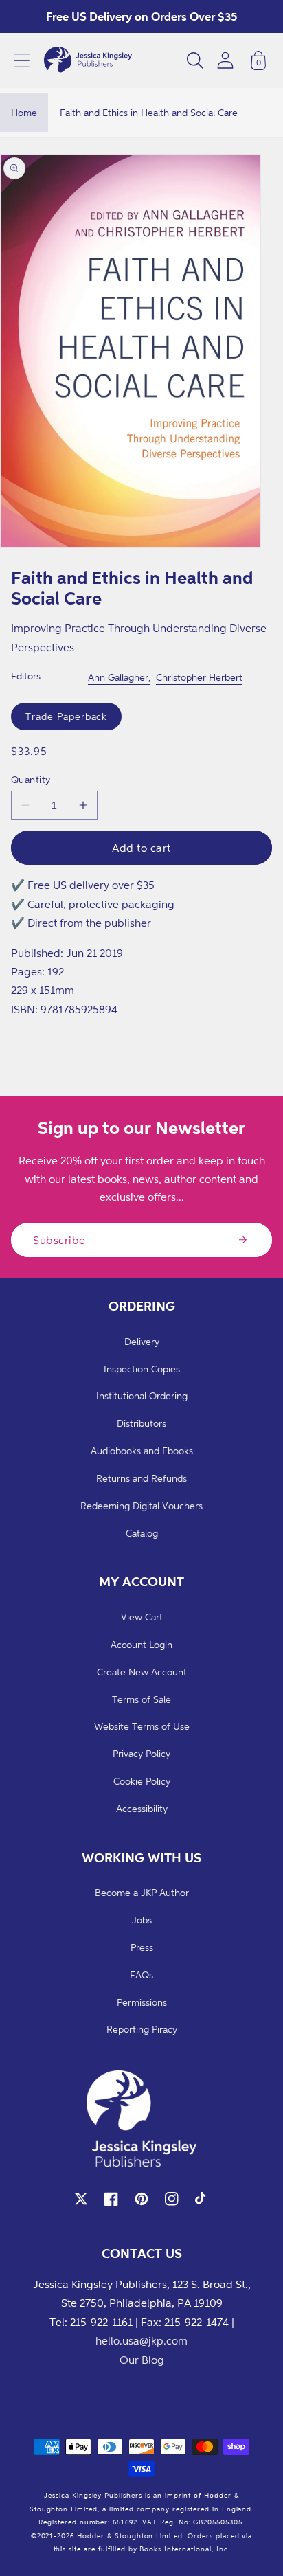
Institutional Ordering (142, 1396)
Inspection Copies (142, 1369)
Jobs (142, 1920)
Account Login (141, 1644)
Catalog (142, 1533)
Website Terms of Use (142, 1726)
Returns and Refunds (141, 1478)
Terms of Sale (141, 1699)
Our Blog (142, 2360)
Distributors (141, 1423)
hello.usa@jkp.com (141, 2340)
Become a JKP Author (142, 1892)
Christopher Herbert (199, 677)
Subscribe (59, 1240)
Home (24, 112)
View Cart (142, 1617)
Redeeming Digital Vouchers (141, 1505)
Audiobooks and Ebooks (142, 1450)
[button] (22, 60)
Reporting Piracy (142, 2029)
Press (142, 1947)
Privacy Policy (141, 1753)
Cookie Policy (142, 1781)
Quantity (31, 779)
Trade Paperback (66, 716)
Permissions (142, 2002)
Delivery (142, 1341)
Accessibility (142, 1808)
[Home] (88, 60)
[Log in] (225, 60)
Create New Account (142, 1672)
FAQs (141, 1975)
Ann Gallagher (118, 677)
